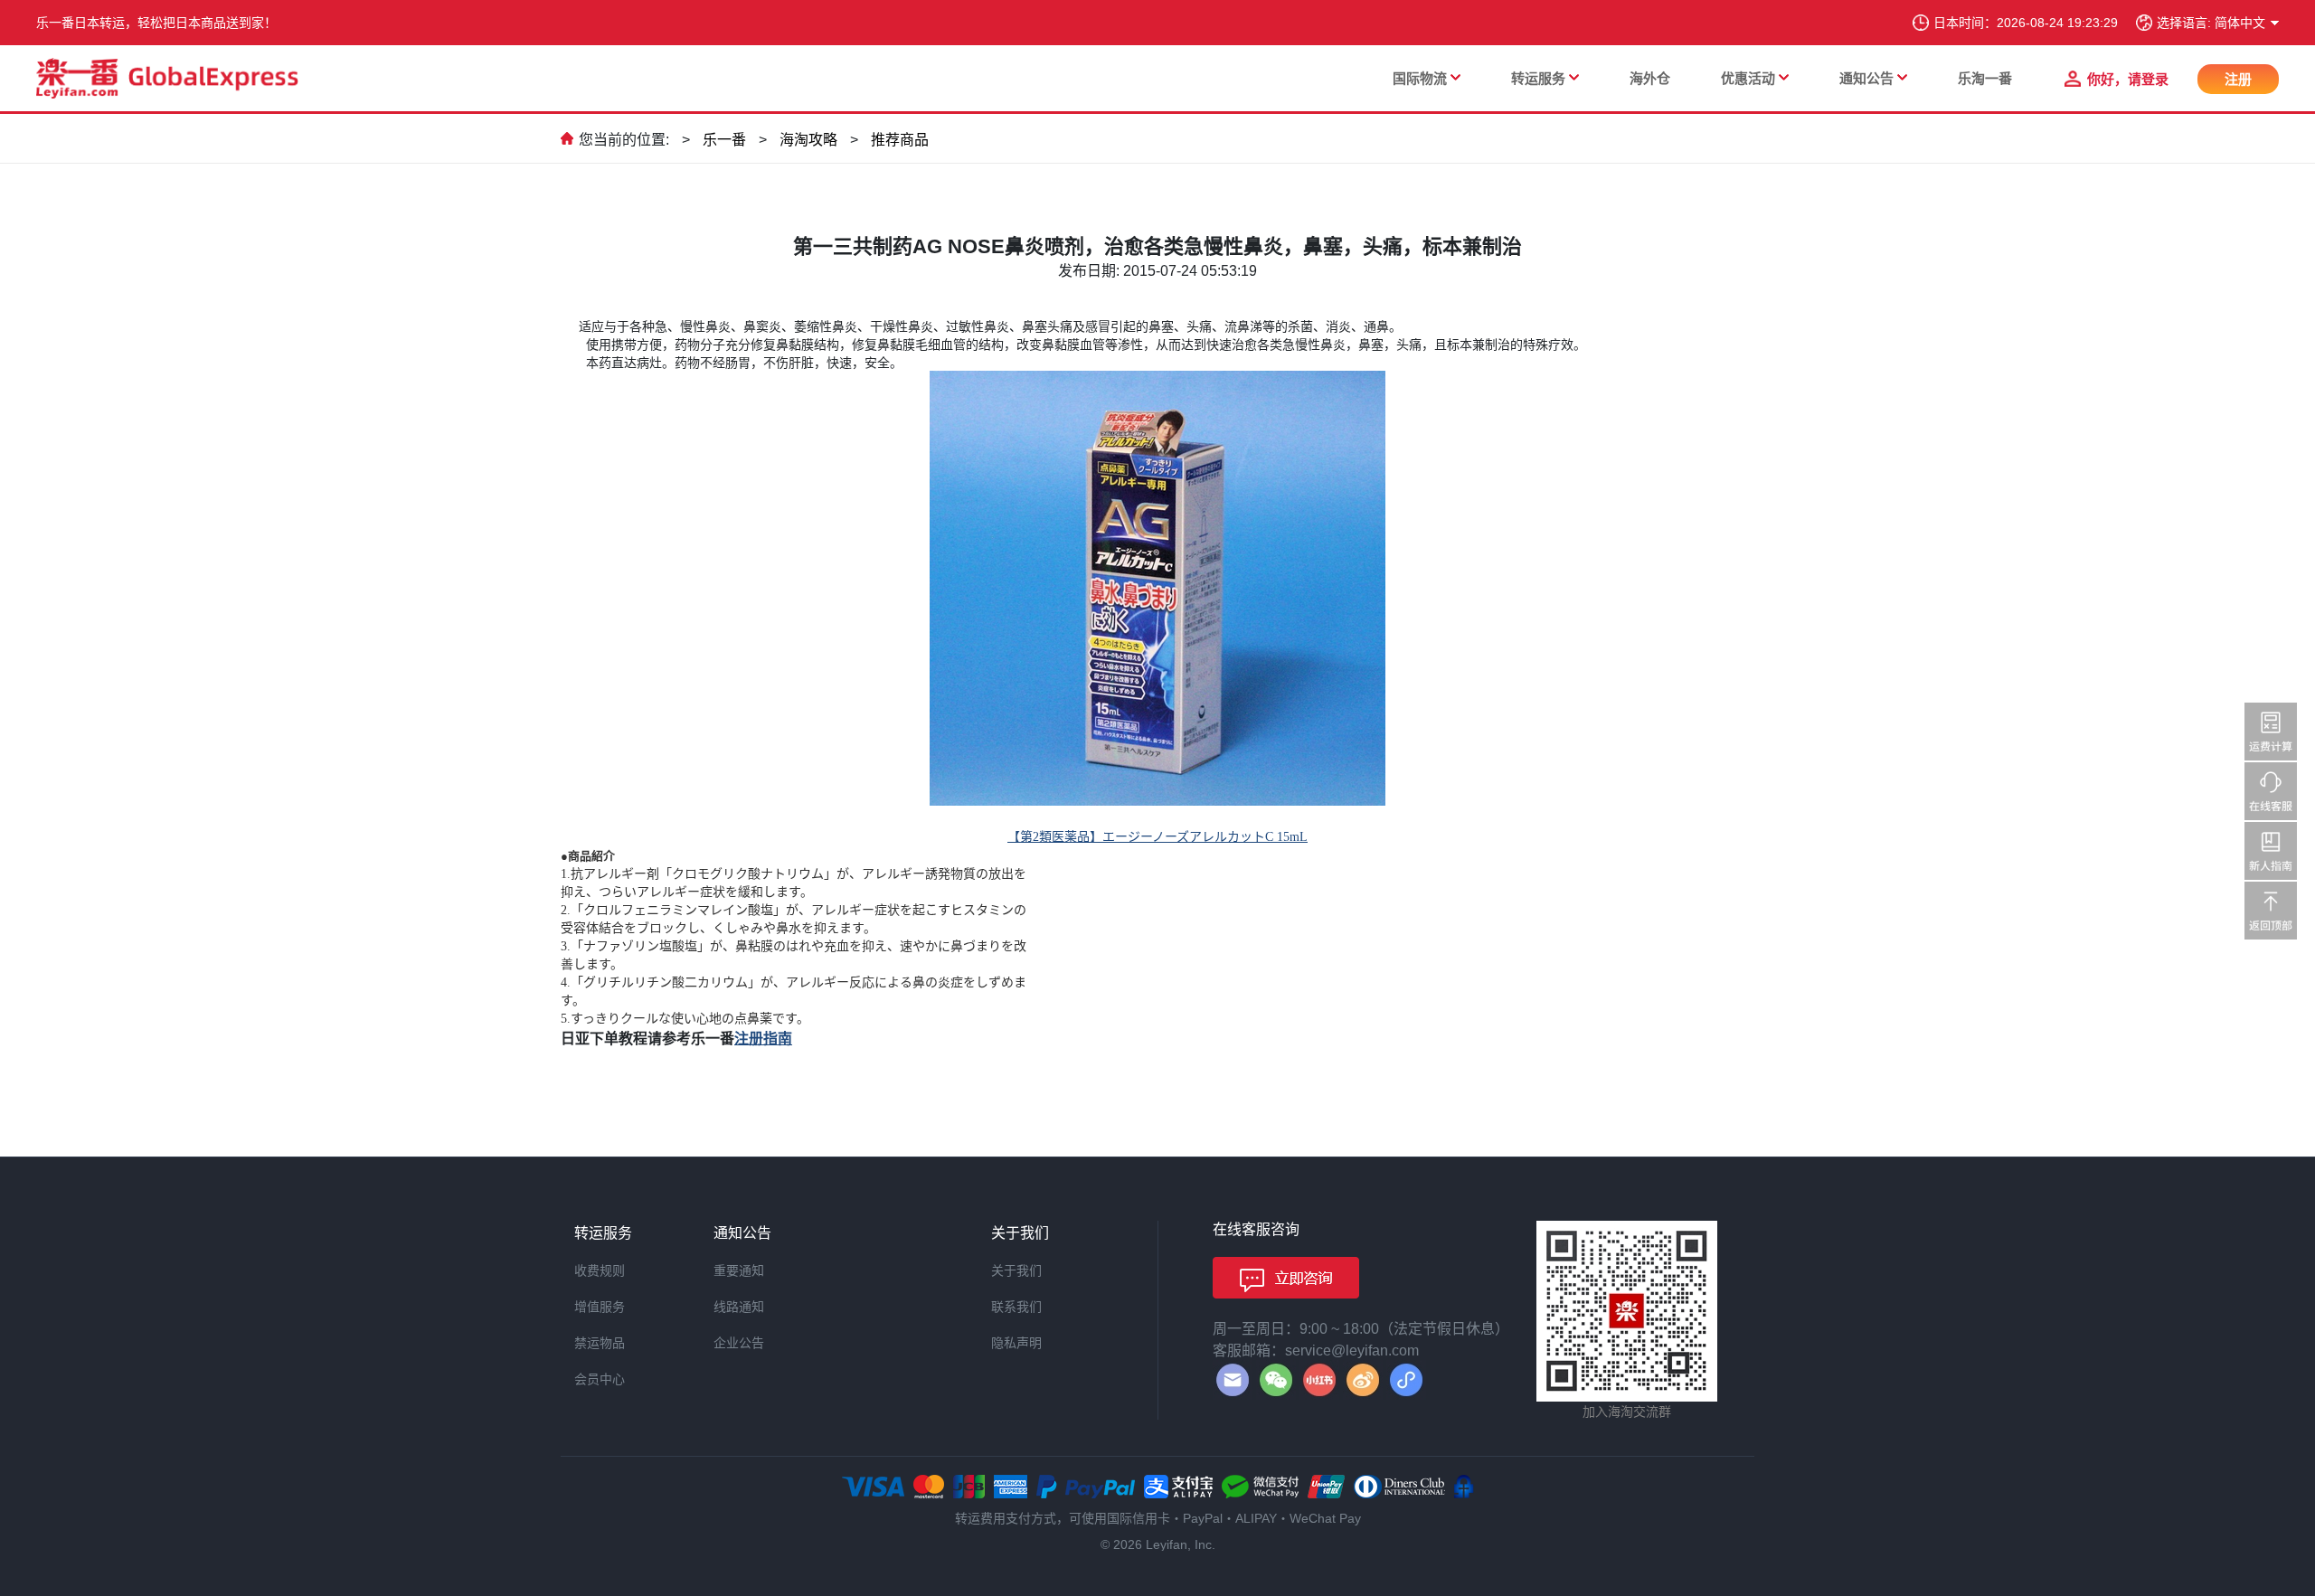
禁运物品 (600, 1343)
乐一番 (724, 140)
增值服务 (600, 1307)
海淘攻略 (808, 140)
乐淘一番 (1985, 78)
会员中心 (600, 1379)
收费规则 (600, 1270)
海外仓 (1650, 78)
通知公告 (1866, 78)
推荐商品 (900, 140)
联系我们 (1016, 1307)
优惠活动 (1748, 78)
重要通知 (739, 1270)
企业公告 (739, 1343)
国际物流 (1420, 78)
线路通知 (739, 1307)
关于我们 (1016, 1270)
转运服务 (1538, 78)
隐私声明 (1016, 1343)
